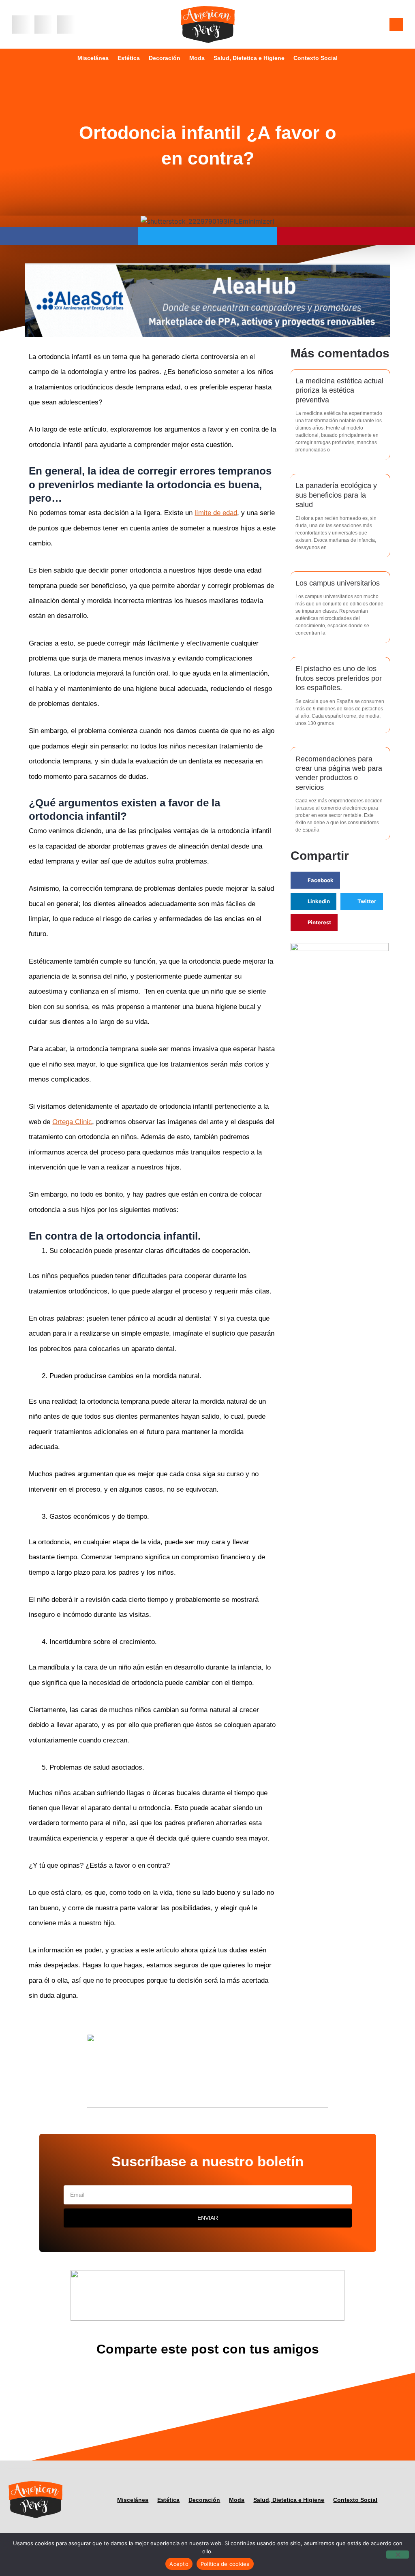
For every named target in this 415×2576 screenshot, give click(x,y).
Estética (129, 58)
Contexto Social (316, 58)
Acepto (179, 2564)
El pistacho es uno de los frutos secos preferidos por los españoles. (339, 678)
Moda (197, 58)
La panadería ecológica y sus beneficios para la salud (336, 495)
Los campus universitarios (338, 583)
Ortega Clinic (72, 1122)
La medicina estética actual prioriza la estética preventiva (339, 390)
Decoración (165, 58)
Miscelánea (93, 58)
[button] (21, 25)
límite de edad (216, 513)
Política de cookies (225, 2564)
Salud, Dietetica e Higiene (249, 58)
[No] (398, 2555)
